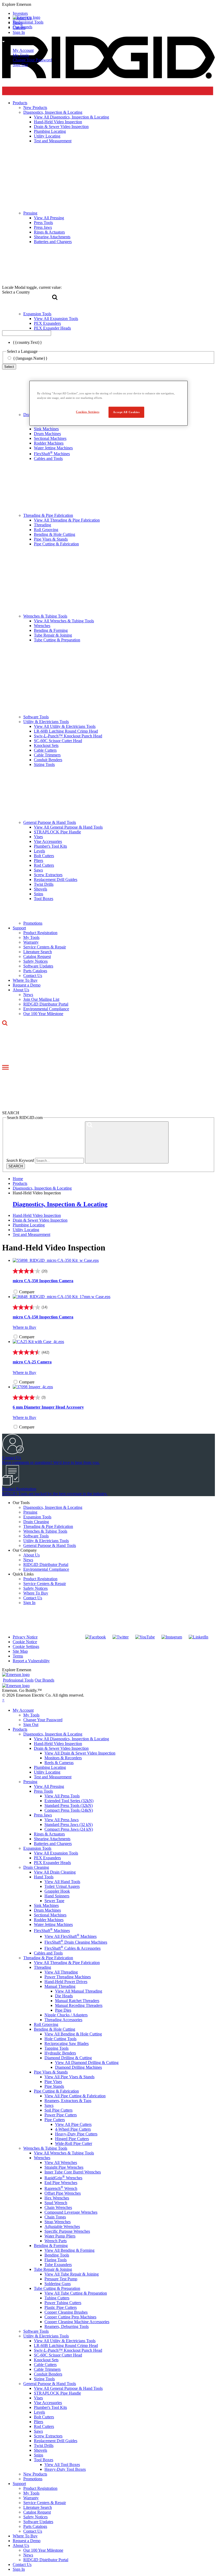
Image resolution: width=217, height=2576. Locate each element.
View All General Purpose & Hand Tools (68, 827)
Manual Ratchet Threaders (77, 2001)
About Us (21, 990)
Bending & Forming (51, 630)
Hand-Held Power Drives (66, 1982)
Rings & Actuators (49, 1834)
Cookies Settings (88, 412)
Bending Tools (57, 2255)
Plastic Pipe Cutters (61, 2307)
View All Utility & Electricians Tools (65, 726)
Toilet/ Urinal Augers (62, 1886)
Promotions (33, 923)
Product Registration (40, 933)
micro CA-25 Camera (32, 1362)
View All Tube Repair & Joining (72, 2274)
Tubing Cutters (57, 2298)
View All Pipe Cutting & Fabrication (75, 2096)
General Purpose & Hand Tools (50, 822)
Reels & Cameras (59, 1763)
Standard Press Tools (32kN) (69, 1805)
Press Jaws (43, 1815)
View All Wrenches (61, 2162)
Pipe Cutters (55, 2120)
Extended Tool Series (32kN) (69, 1801)
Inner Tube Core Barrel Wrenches (73, 2172)
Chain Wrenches (58, 2207)
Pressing (30, 1512)
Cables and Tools (48, 458)
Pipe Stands (54, 2086)
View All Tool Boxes (62, 2465)
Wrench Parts (56, 2241)
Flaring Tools (56, 2260)
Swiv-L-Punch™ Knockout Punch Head (68, 736)
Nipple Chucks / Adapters (66, 2015)
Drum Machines (47, 434)
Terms (18, 1656)
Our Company (25, 1550)
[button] (108, 4)
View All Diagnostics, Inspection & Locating (71, 1739)
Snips (39, 894)
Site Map (20, 1651)
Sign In (29, 1603)
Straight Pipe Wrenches (64, 2167)
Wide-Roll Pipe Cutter (74, 2143)
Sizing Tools (44, 764)
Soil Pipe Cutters (58, 2110)
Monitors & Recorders (63, 1758)
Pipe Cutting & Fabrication (56, 544)
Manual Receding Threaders (79, 2005)
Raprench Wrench (61, 2188)
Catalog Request (37, 956)
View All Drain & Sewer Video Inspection (80, 1753)
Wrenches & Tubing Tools (45, 616)
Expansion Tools (37, 1517)
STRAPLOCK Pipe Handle (57, 832)
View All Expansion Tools (56, 1853)
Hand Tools (44, 1877)
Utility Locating (26, 1230)
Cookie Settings (26, 1646)
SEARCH (16, 1166)
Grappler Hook (57, 1891)
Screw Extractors (48, 875)
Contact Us (33, 976)
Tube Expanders (58, 2265)
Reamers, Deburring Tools (67, 2326)
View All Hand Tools (62, 1882)
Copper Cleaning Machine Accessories (77, 2322)
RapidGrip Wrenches (63, 2178)
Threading (42, 525)
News (28, 995)
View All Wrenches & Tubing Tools (64, 621)
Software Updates (38, 966)
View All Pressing (49, 1786)
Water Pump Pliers (60, 2236)
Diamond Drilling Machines (78, 2067)
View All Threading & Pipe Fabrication (67, 520)
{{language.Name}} (30, 358)
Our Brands (22, 27)
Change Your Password (32, 60)
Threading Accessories (63, 2020)
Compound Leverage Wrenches (71, 2212)
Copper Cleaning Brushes (66, 2312)
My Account (23, 50)
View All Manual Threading (79, 1991)
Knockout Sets (46, 745)
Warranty (31, 942)
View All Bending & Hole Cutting (73, 2034)
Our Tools (21, 1503)
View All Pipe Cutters (73, 2124)
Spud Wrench (56, 2203)
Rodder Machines (49, 443)
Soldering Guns (58, 2284)
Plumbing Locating (29, 1225)
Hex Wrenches (57, 2198)
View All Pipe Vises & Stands (69, 2077)
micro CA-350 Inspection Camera (43, 1281)
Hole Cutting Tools (60, 2039)
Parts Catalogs (35, 971)
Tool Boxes (44, 899)
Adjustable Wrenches (62, 2226)
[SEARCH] (127, 1142)
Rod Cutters (44, 865)
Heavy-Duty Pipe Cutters (76, 2134)
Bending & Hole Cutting (55, 534)
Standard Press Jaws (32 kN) (69, 1824)
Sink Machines (46, 429)
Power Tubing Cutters (63, 2303)
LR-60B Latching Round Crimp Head (66, 731)
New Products (35, 2474)
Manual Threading (60, 1986)
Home (18, 1179)
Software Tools (36, 717)
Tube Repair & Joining (53, 635)
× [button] (3, 1700)
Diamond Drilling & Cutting (68, 2058)
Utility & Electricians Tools (46, 722)
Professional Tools (28, 22)
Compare (27, 1292)
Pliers (39, 860)
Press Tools (43, 1791)
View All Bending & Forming (69, 2250)
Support (19, 928)
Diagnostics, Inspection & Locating (60, 1204)
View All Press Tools (62, 1796)
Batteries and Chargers (53, 1844)
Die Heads (64, 1996)
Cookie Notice (25, 1642)
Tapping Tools (56, 2048)
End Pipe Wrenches (61, 2183)
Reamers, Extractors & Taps (68, 2101)
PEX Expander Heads (52, 1863)
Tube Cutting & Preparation (57, 640)
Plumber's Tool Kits (50, 846)
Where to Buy (24, 1327)
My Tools (21, 55)
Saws (38, 870)
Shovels (40, 889)
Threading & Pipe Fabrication (48, 515)
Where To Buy (25, 980)
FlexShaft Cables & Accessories (73, 1948)
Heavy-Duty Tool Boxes (65, 2469)
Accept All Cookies (126, 412)
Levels (39, 851)
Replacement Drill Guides (56, 880)
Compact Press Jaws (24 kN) (69, 1829)
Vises (38, 837)
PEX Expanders (47, 1858)
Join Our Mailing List (41, 999)
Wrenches (42, 626)
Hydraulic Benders (60, 2053)
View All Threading (61, 1972)
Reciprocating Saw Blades (67, 2043)
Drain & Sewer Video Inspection (40, 1220)
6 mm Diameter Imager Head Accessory (48, 1407)
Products (20, 1729)
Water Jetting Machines (53, 448)
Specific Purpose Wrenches (67, 2231)
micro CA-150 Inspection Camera (43, 1317)
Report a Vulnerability (31, 1661)
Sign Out (20, 65)
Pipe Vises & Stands (51, 539)
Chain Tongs (55, 2217)
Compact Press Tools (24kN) (69, 1810)
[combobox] (27, 333)
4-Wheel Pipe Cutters (73, 2129)
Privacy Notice (25, 1637)
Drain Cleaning (36, 1522)
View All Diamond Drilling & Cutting (87, 2063)
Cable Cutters (45, 750)
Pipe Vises (53, 2082)
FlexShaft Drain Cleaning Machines (76, 1942)
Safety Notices (35, 961)
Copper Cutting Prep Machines (70, 2317)
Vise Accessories (48, 841)
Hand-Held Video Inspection (37, 1215)
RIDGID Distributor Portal (46, 1004)
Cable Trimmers (47, 755)
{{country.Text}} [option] (27, 342)
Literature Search (38, 952)
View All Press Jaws (62, 1820)
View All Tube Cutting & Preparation (76, 2293)
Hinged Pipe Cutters (72, 2139)
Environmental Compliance (46, 1009)
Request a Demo (27, 985)
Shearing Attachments (52, 1839)
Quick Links (23, 1574)
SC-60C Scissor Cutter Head (58, 741)
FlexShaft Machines (52, 454)
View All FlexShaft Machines (71, 1936)
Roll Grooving (46, 530)
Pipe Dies (63, 2010)
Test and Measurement (31, 1234)
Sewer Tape (54, 1901)
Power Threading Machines (68, 1977)
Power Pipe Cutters (61, 2115)
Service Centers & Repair (45, 947)
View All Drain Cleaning (55, 1872)
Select (9, 367)
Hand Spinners (57, 1896)
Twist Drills (44, 884)
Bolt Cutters (44, 856)
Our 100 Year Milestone (43, 1014)
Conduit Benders (48, 760)
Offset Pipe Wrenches (63, 2193)
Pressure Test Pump (61, 2279)
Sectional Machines (50, 438)
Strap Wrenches (58, 2222)
